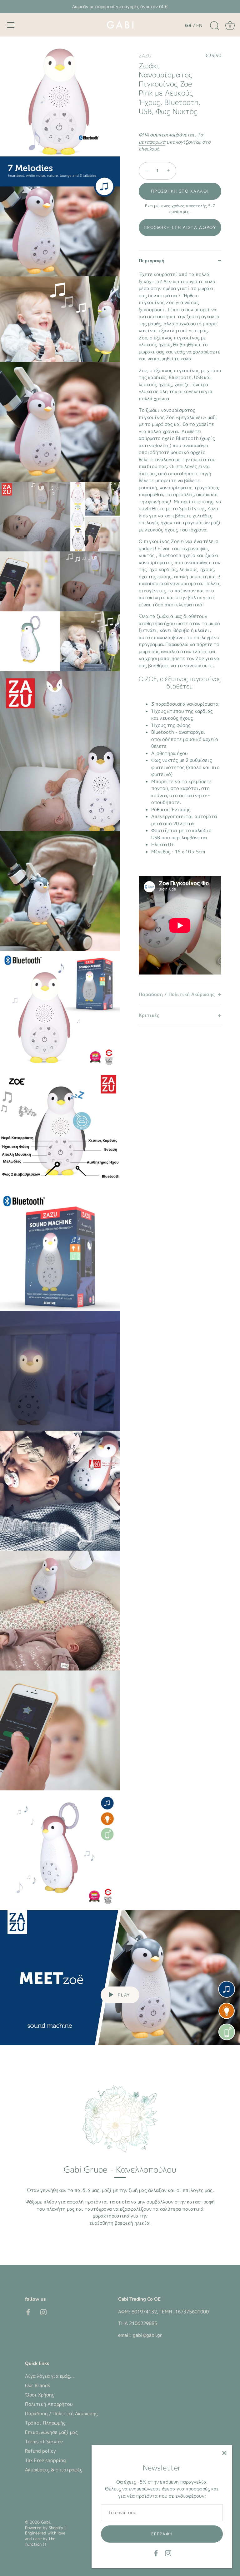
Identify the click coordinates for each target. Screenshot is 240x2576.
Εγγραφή (162, 2534)
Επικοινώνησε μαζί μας (51, 2432)
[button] (180, 227)
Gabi (45, 2522)
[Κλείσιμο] (224, 2453)
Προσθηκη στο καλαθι (180, 191)
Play (123, 1995)
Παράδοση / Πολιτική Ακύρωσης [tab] (177, 994)
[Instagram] (168, 2553)
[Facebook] (156, 2553)
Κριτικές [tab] (149, 1015)
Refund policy (40, 2451)
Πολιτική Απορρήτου (49, 2404)
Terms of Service (44, 2442)
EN (199, 25)
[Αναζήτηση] (214, 26)
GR (188, 25)
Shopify (56, 2528)
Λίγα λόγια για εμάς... (49, 2376)
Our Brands (37, 2385)
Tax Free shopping (45, 2460)
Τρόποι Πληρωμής (45, 2423)
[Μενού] (11, 25)
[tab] (180, 627)
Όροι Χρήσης (40, 2395)
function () (36, 2544)
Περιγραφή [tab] (152, 261)
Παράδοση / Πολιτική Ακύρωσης (61, 2413)
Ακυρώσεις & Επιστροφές (54, 2470)
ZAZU (145, 56)
